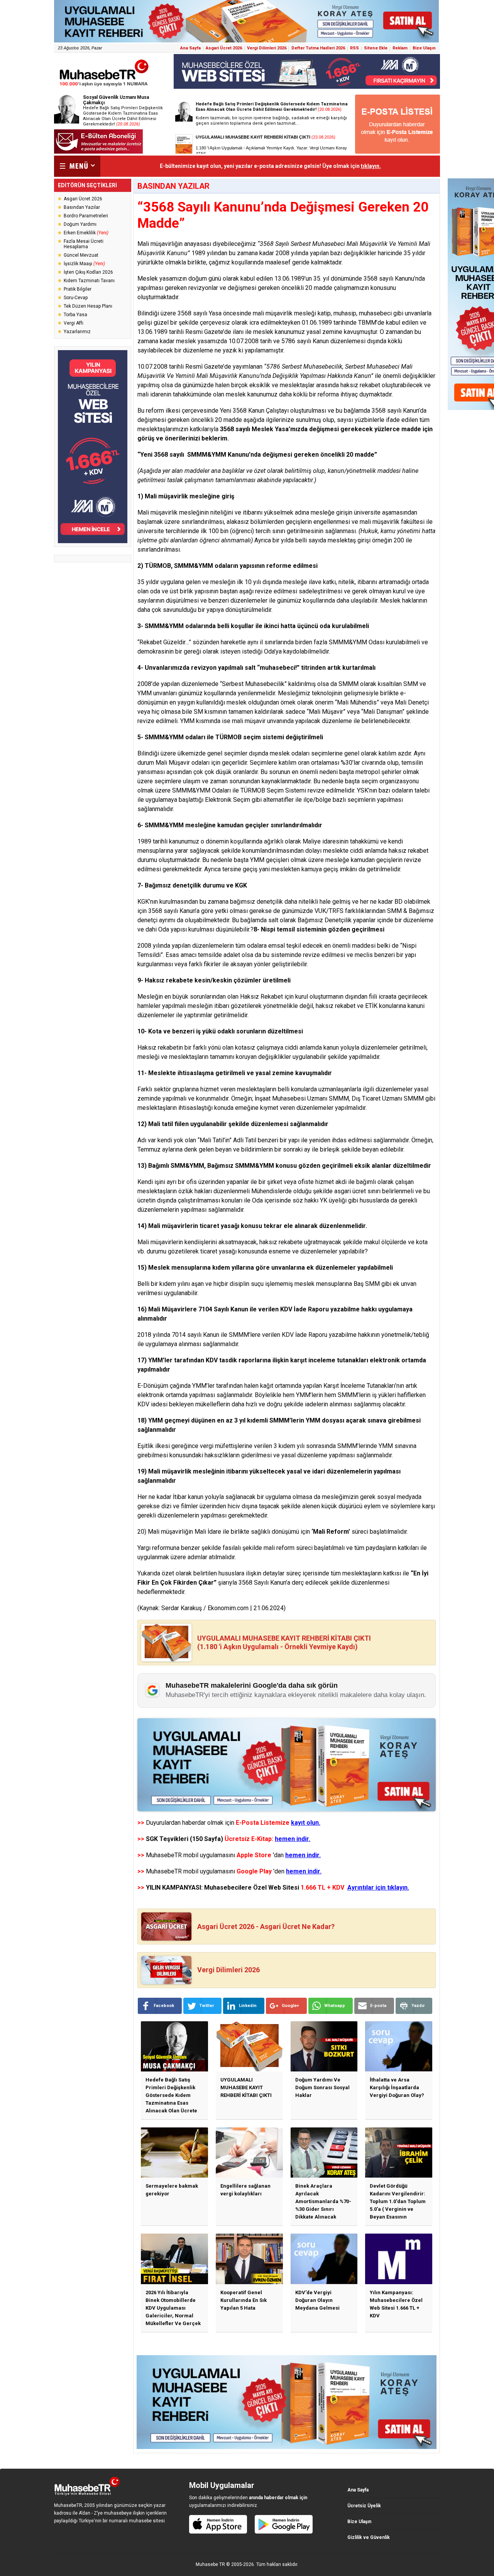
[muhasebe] (104, 86)
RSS (354, 48)
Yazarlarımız (77, 332)
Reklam (400, 48)
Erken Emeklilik (86, 233)
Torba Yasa (75, 315)
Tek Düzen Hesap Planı (88, 306)
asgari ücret (350, 1191)
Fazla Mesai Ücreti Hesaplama (84, 244)
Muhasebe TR (210, 2564)
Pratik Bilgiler (78, 289)
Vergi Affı (74, 323)
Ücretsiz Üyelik (364, 2506)
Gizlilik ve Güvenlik (369, 2537)
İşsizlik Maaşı (84, 264)
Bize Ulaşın (424, 48)
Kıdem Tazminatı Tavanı (89, 281)
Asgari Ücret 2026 (224, 48)
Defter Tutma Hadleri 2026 (318, 48)
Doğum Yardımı (80, 224)
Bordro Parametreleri (86, 216)
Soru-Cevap (76, 298)
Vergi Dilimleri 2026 (267, 48)
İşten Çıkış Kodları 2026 (88, 272)
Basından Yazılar (82, 207)
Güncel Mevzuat (81, 255)
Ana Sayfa (190, 48)
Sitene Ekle (376, 48)
